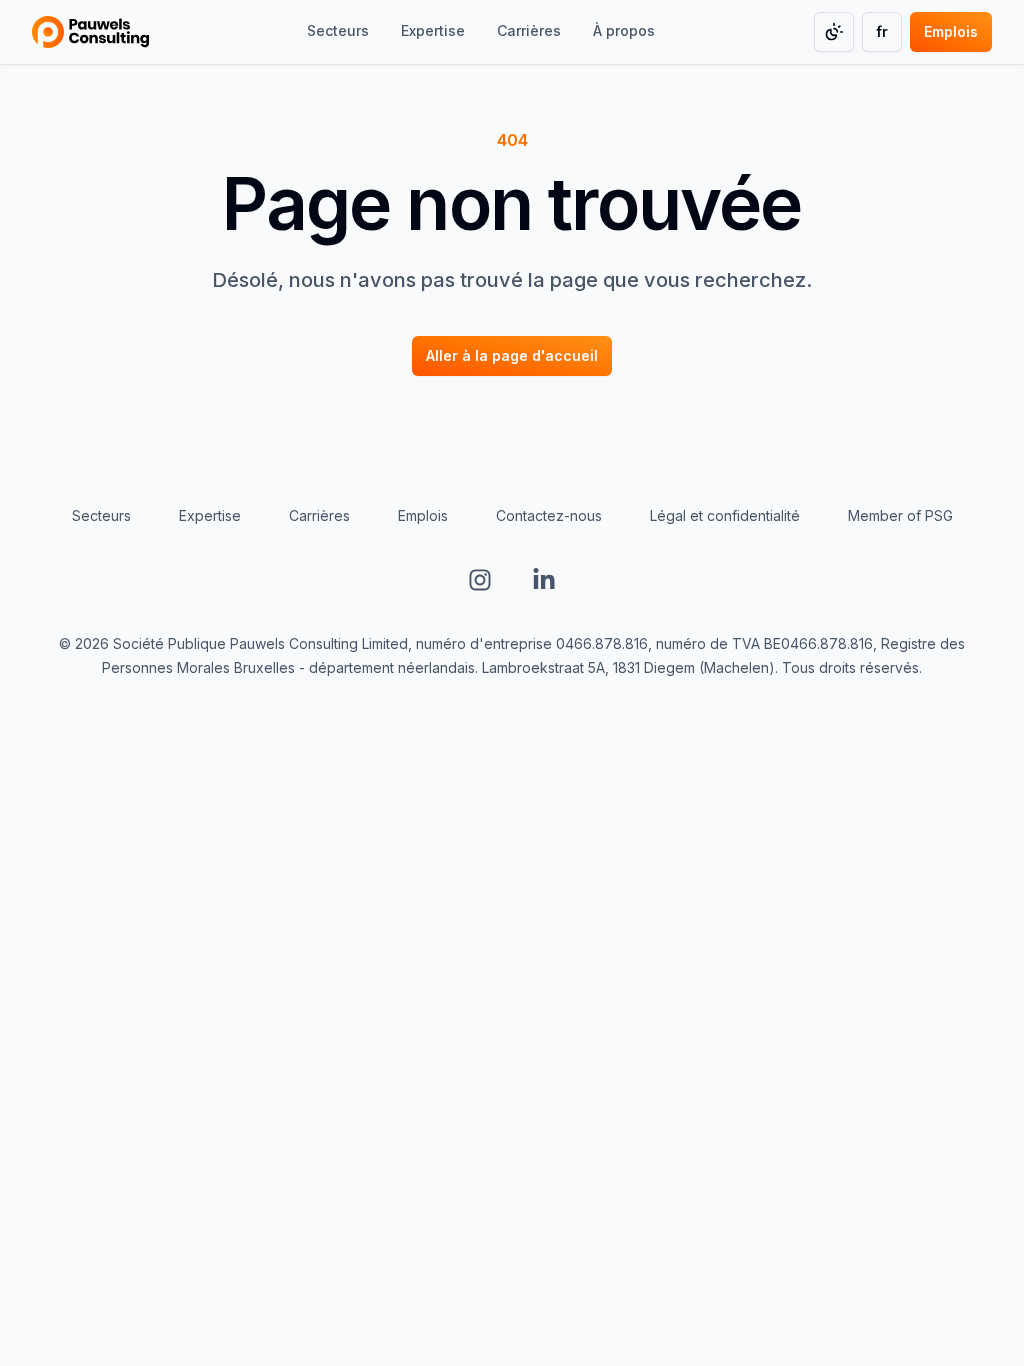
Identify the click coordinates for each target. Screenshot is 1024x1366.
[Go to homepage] (90, 32)
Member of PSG (900, 515)
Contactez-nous (549, 515)
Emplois (423, 515)
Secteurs (101, 515)
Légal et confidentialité (725, 515)
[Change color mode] (834, 32)
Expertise (210, 515)
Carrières (319, 515)
